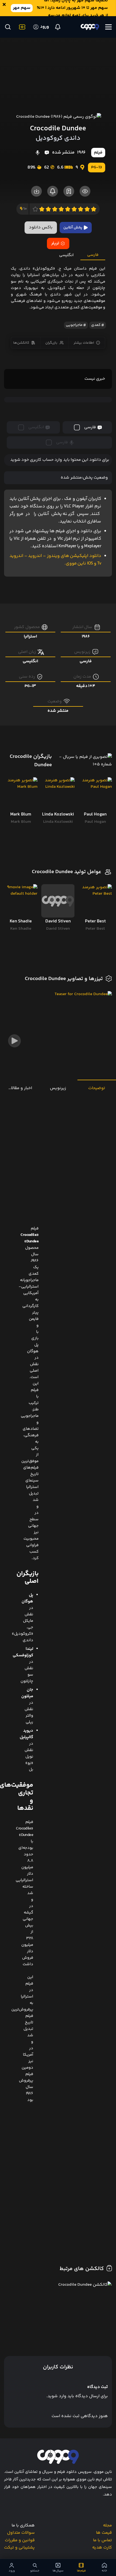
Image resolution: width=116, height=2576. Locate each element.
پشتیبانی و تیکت (19, 2548)
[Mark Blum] (21, 794)
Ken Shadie (21, 929)
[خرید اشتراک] (21, 27)
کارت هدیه (102, 2548)
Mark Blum (21, 822)
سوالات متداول (21, 2533)
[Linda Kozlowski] (58, 794)
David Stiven (58, 929)
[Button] (8, 27)
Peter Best (95, 929)
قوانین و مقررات (20, 2540)
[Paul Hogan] (95, 794)
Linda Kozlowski (58, 822)
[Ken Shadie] (21, 901)
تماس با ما (103, 2540)
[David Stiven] (58, 901)
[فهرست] (108, 27)
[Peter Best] (95, 901)
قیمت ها (104, 2533)
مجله (108, 2526)
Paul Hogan (95, 822)
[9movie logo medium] (90, 27)
